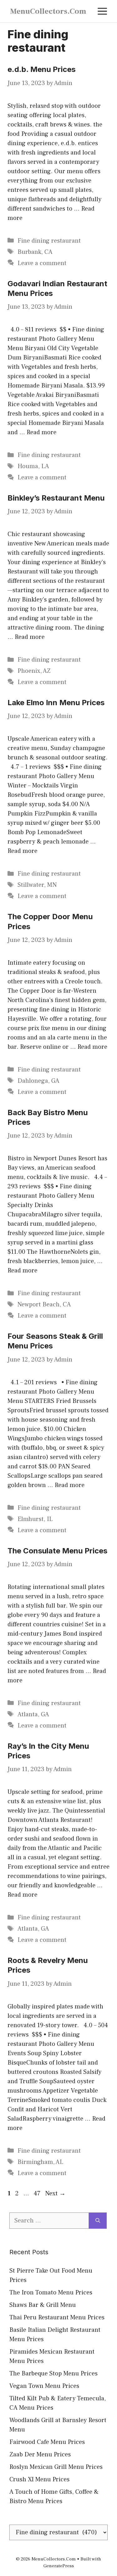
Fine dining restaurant (49, 241)
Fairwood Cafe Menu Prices (47, 2442)
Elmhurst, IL (35, 1519)
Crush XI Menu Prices (39, 2479)
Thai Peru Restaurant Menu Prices (57, 2317)
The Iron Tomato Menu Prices (51, 2293)
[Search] (98, 2221)
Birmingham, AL (40, 2162)
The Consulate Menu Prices (57, 1551)
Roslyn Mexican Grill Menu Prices (56, 2467)
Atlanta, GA (33, 1714)
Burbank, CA (35, 252)
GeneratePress (59, 2566)
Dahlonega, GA (38, 1081)
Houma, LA (33, 466)
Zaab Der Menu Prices (40, 2455)
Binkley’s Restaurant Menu (56, 498)
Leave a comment (42, 263)
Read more (41, 432)
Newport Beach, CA (44, 1305)
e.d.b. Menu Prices (41, 69)
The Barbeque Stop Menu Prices (54, 2374)
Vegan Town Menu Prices (44, 2386)
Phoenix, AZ (34, 671)
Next (55, 2193)
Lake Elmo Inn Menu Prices (56, 703)
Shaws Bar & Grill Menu (43, 2305)
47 (38, 2193)
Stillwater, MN (37, 885)
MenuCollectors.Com (48, 11)
